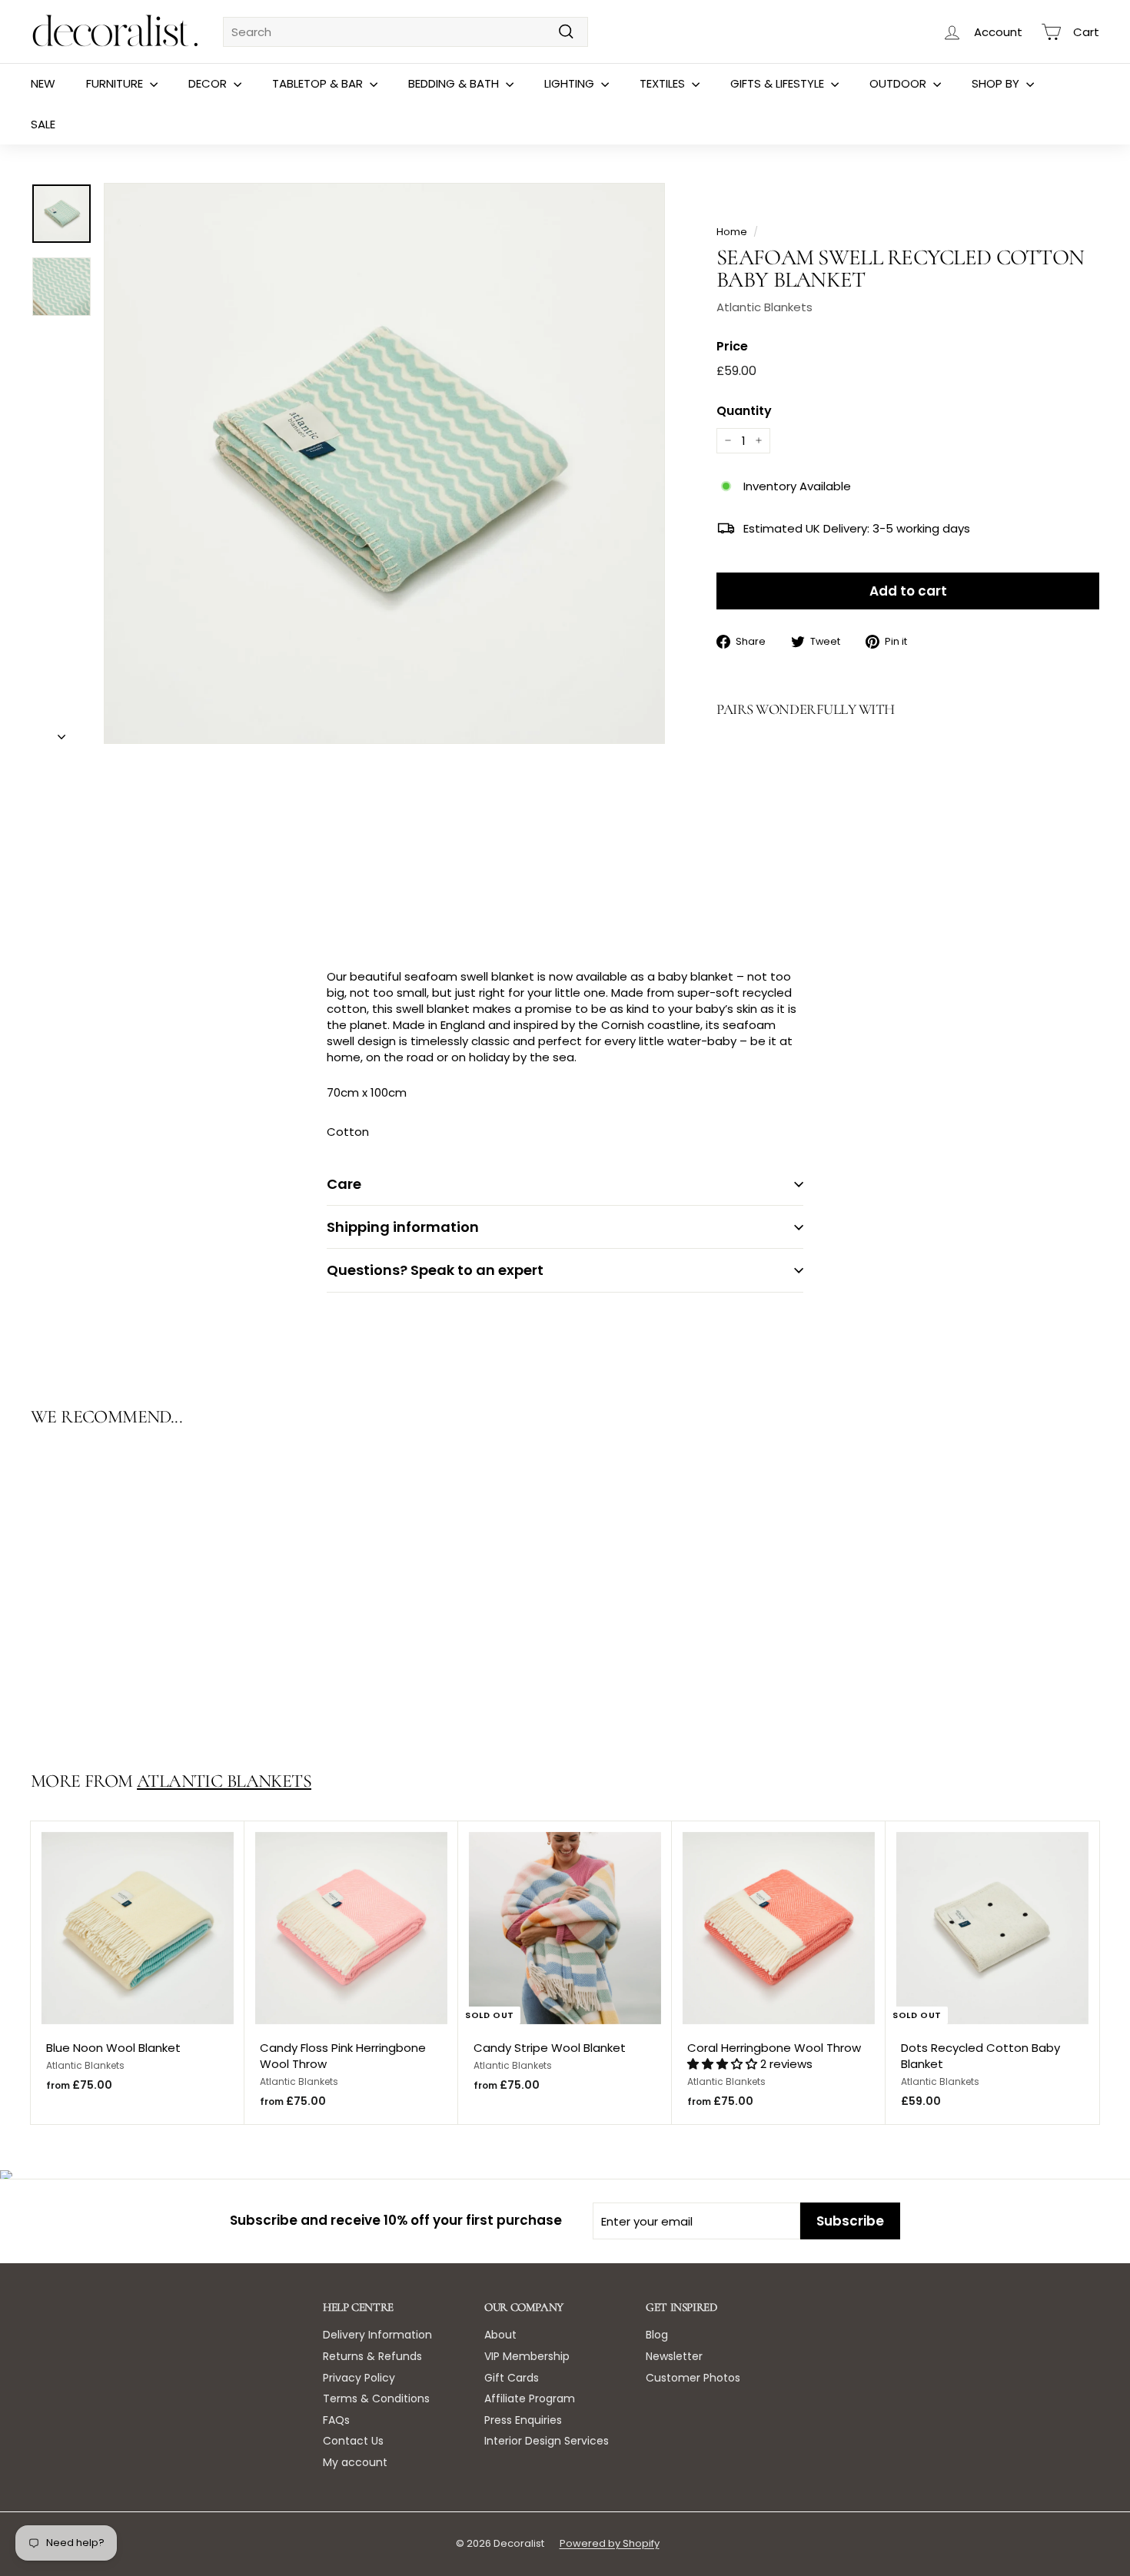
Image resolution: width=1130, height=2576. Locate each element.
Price (732, 347)
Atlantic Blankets (764, 307)
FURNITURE (116, 83)
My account (355, 2462)
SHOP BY (997, 83)
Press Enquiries (523, 2420)
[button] (724, 2064)
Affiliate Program (530, 2398)
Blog (657, 2335)
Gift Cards (512, 2378)
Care (344, 1184)
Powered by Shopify (610, 2543)
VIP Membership (527, 2356)
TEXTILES (664, 83)
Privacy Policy (359, 2378)
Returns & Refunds (372, 2356)
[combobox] (405, 32)
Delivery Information (377, 2335)
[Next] (61, 732)
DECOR (209, 83)
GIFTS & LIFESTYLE (779, 83)
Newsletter (674, 2356)
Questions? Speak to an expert (435, 1270)
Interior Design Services (547, 2441)
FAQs (336, 2420)
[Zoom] (384, 463)
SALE (43, 124)
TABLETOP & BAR (319, 83)
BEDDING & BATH (455, 83)
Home (732, 232)
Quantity (744, 411)
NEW (43, 83)
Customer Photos (693, 2378)
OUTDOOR (899, 83)
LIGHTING (571, 83)
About (500, 2335)
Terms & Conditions (376, 2398)
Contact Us (353, 2441)
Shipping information (403, 1227)
